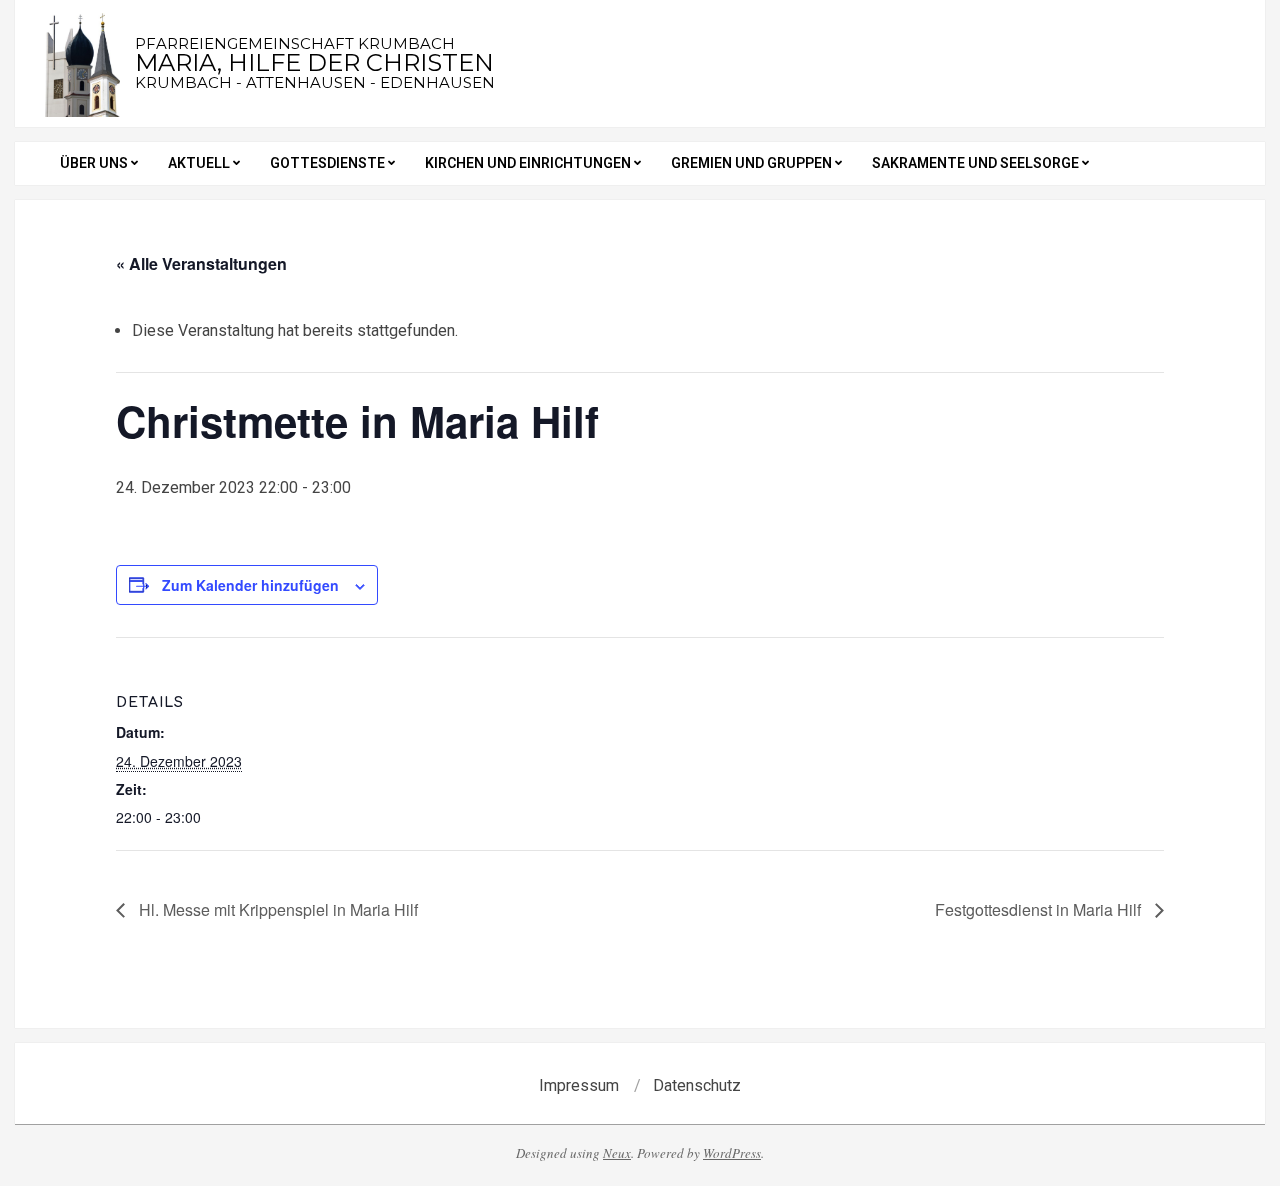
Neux (617, 1153)
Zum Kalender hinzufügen (250, 585)
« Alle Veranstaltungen (201, 263)
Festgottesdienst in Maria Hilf (1040, 909)
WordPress (732, 1153)
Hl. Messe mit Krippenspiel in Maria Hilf (276, 909)
